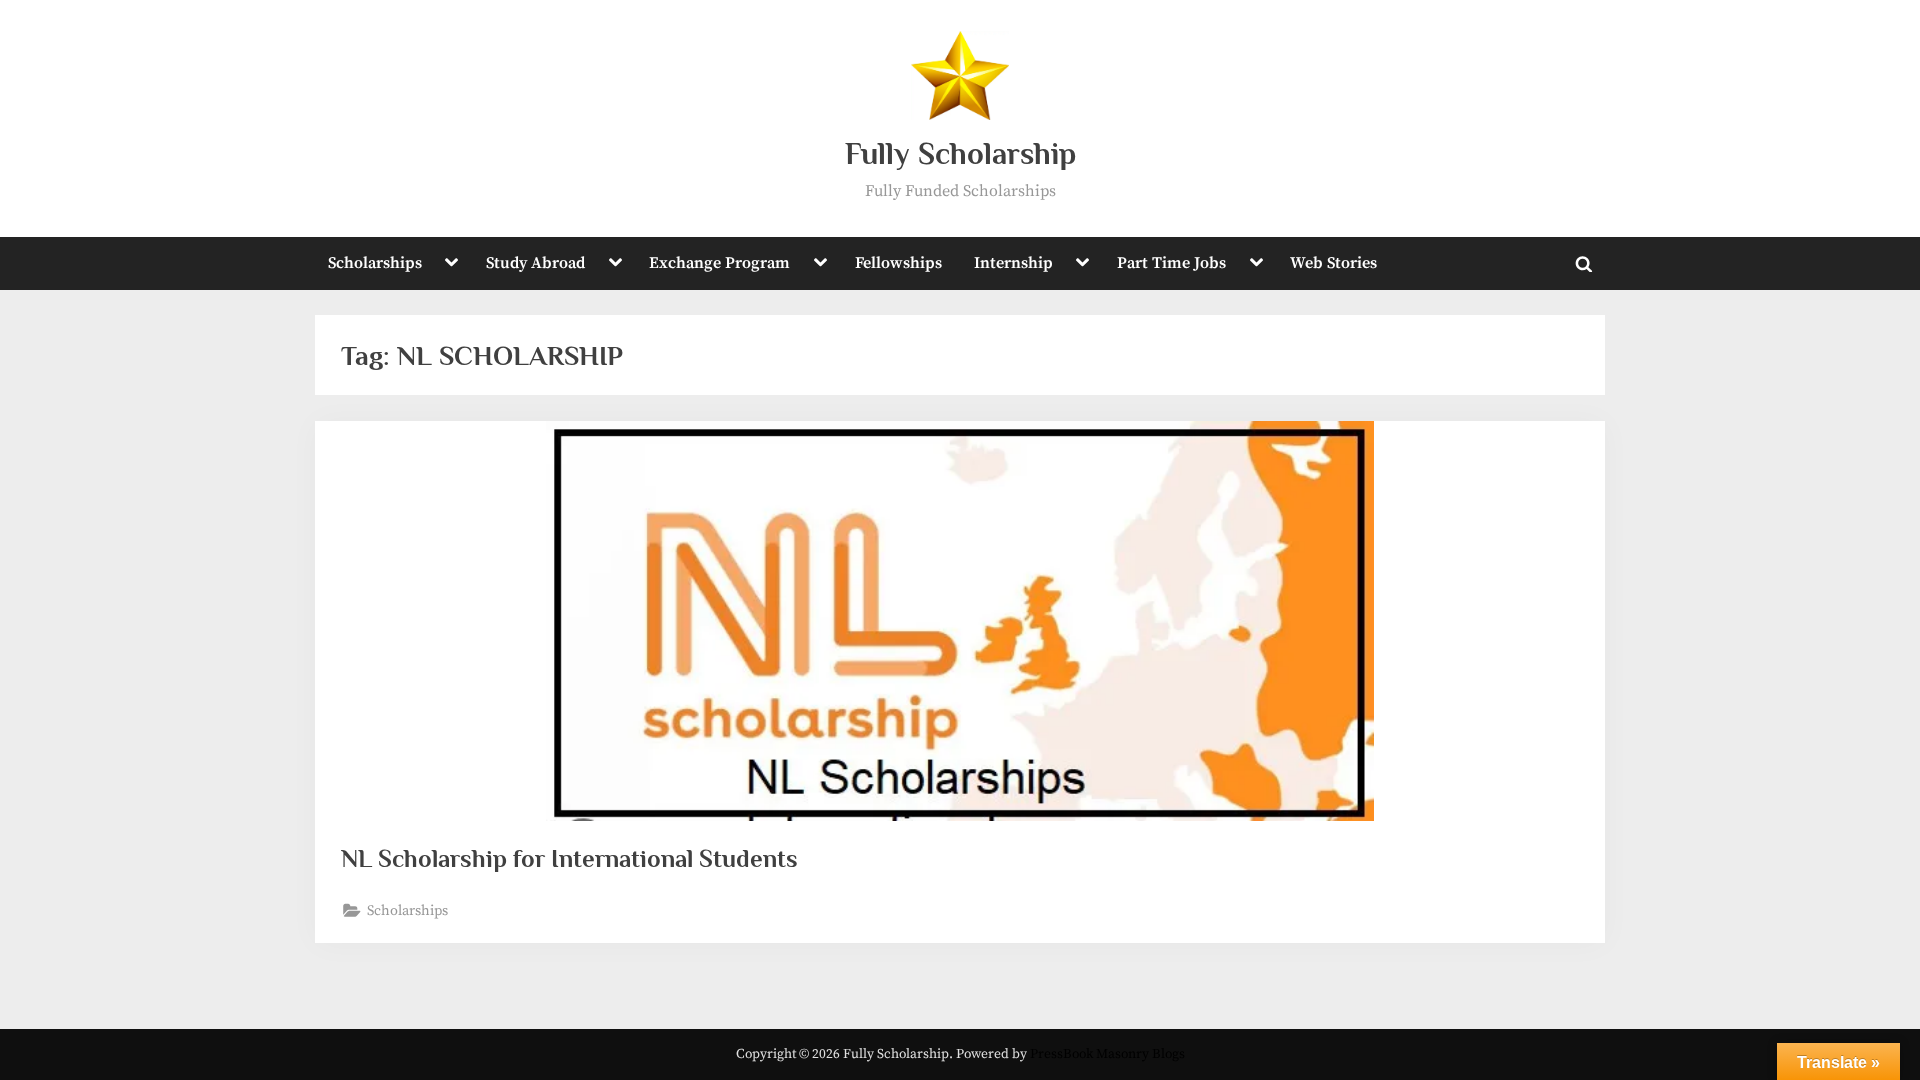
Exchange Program (719, 263)
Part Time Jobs (1171, 263)
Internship (1013, 263)
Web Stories (1333, 263)
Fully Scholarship (960, 153)
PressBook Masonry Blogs (1107, 1054)
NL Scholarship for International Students (569, 858)
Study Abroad (535, 263)
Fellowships (898, 263)
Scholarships (375, 263)
